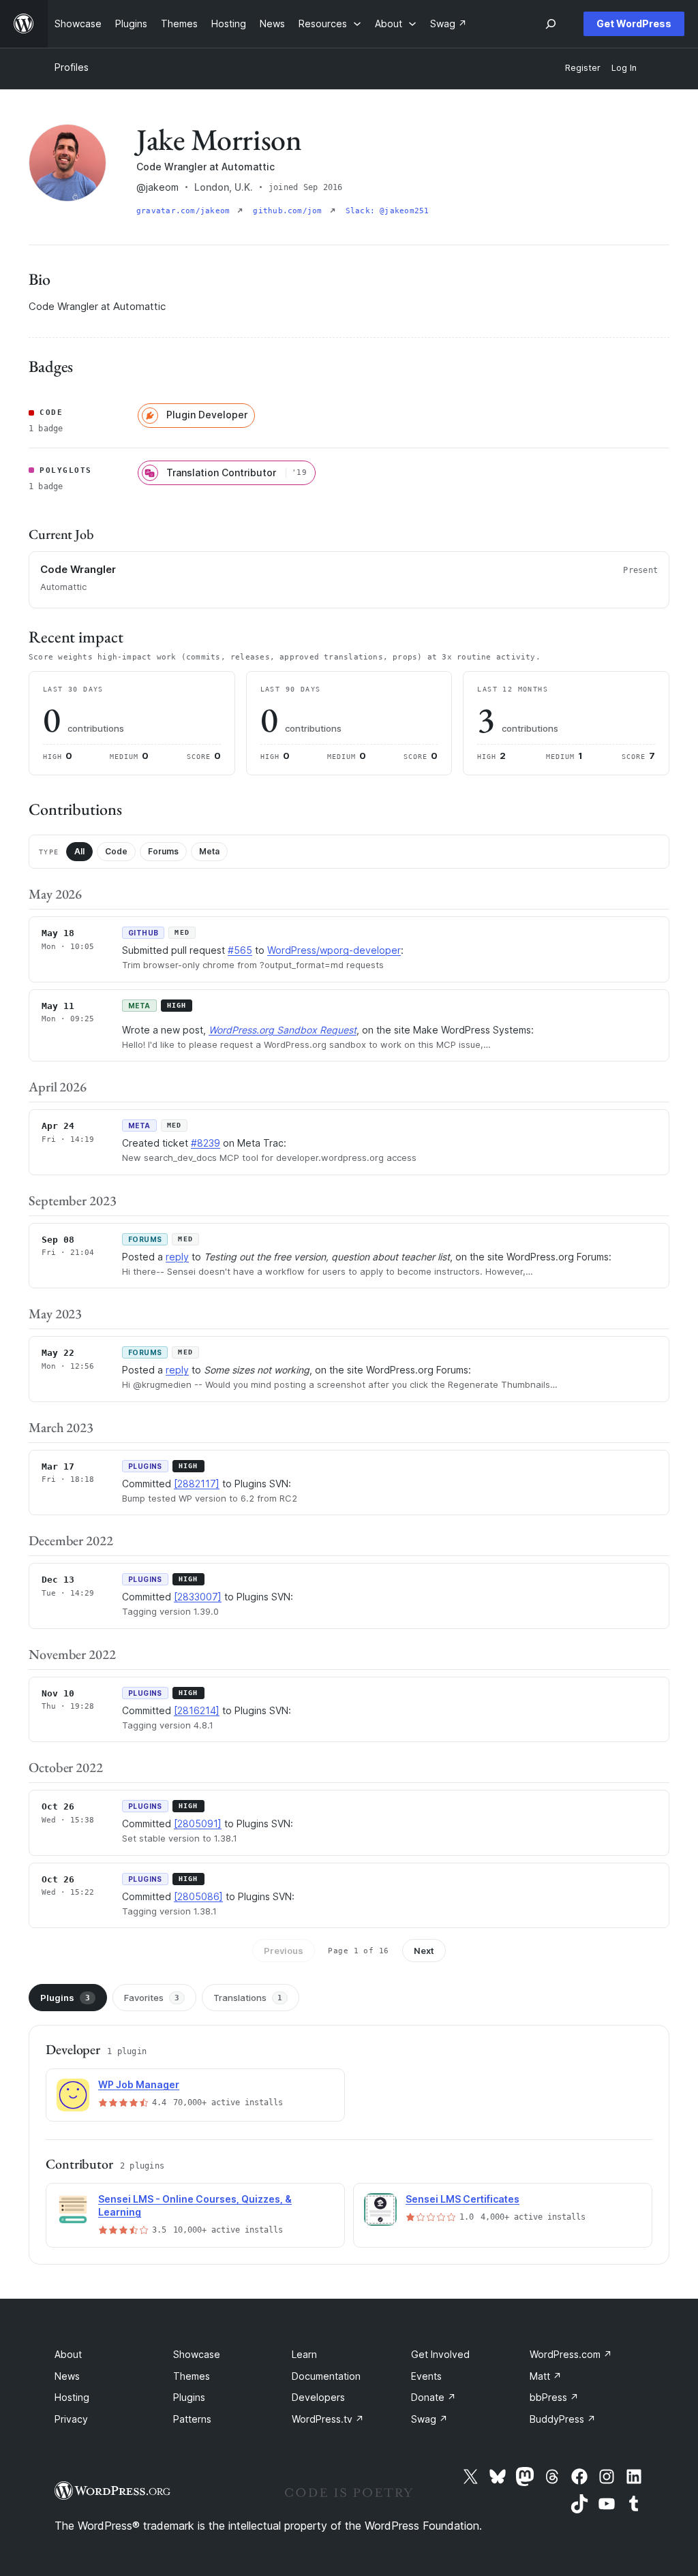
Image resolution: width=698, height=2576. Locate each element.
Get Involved (440, 2354)
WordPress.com (571, 2354)
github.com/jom (290, 211)
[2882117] (197, 1484)
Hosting (72, 2397)
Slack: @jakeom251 (388, 211)
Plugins (65, 1998)
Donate (434, 2397)
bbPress (554, 2397)
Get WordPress (634, 24)
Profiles (72, 67)
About (68, 2354)
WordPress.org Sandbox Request (283, 1030)
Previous (284, 1951)
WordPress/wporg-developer (334, 950)
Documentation (326, 2376)
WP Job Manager (139, 2084)
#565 (240, 950)
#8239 (206, 1143)
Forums (163, 851)
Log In (624, 68)
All (79, 851)
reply (177, 1257)
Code (116, 851)
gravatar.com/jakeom (185, 211)
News (67, 2376)
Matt (546, 2376)
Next (424, 1951)
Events (426, 2376)
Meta (209, 851)
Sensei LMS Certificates (462, 2199)
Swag (429, 2419)
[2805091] (198, 1824)
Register (583, 68)
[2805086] (198, 1896)
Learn (304, 2354)
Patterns (192, 2419)
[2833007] (198, 1597)
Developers (318, 2397)
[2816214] (197, 1710)
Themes (192, 2376)
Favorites (152, 1998)
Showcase (197, 2354)
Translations (248, 1998)
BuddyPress (563, 2419)
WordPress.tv (328, 2419)
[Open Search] (551, 24)
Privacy (71, 2419)
